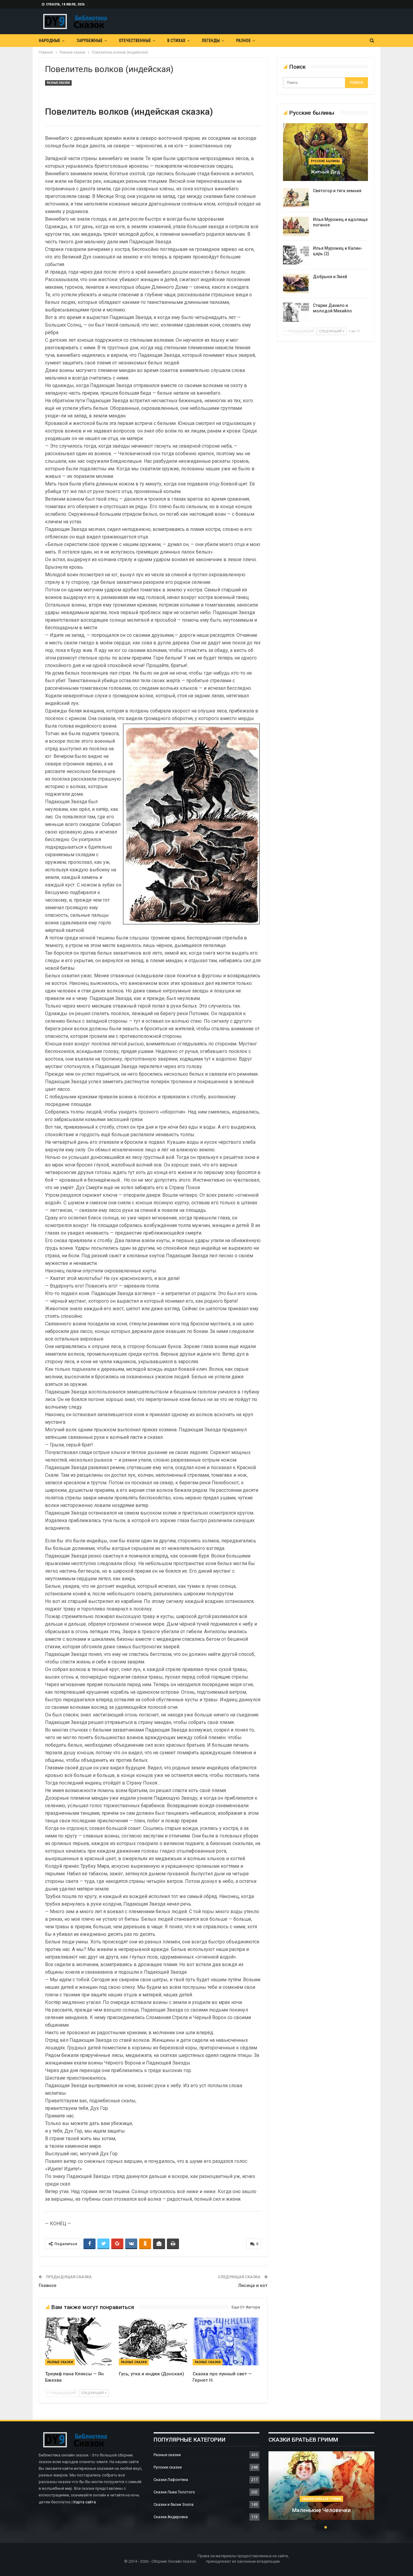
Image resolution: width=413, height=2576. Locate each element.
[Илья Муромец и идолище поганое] (296, 226)
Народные (49, 41)
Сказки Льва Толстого (174, 2492)
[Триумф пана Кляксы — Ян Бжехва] (79, 2341)
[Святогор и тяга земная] (296, 198)
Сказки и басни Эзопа (174, 2504)
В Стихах (176, 41)
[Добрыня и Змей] (296, 284)
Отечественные (135, 41)
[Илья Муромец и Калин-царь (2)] (296, 255)
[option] (321, 2489)
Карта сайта (85, 2502)
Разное (243, 41)
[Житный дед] (325, 152)
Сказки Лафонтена (171, 2480)
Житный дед (325, 172)
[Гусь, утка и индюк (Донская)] (153, 2341)
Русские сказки (168, 2467)
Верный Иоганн (321, 2510)
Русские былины (325, 161)
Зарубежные (89, 41)
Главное (48, 2285)
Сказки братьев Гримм (321, 2499)
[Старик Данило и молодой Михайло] (296, 312)
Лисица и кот (253, 2285)
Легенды (211, 41)
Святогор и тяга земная (337, 191)
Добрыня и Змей (330, 277)
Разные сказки (58, 83)
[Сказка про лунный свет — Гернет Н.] (227, 2341)
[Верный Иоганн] (321, 2486)
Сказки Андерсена (171, 2517)
